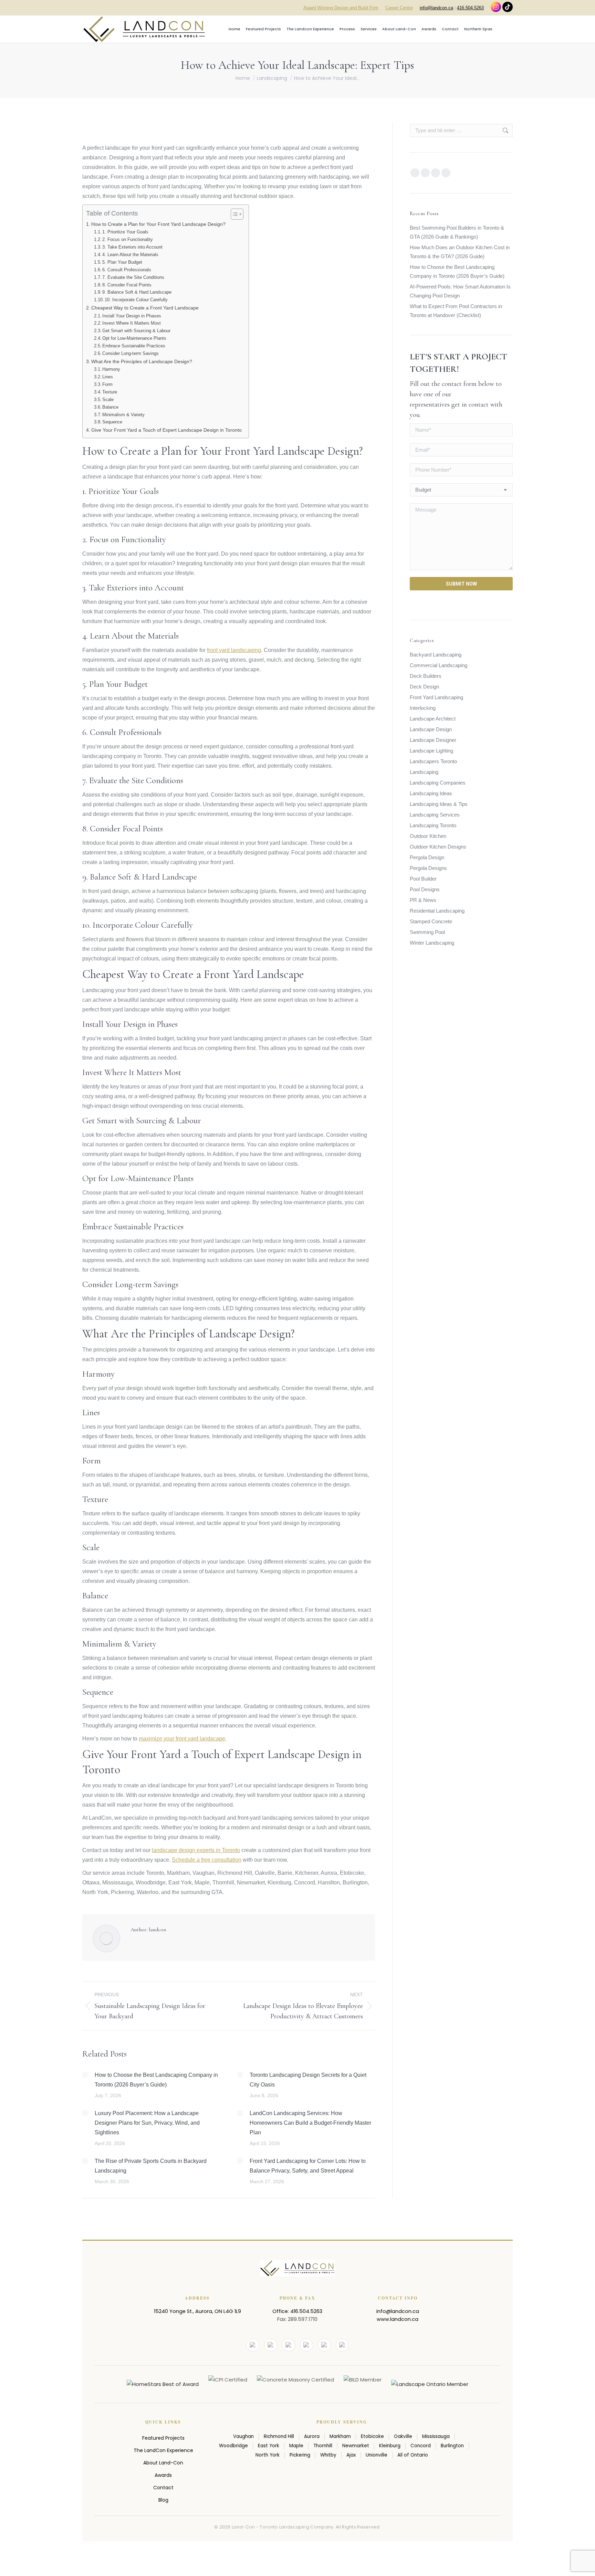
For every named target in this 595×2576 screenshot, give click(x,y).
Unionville (377, 2455)
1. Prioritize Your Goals (125, 232)
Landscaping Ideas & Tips (439, 804)
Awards (163, 2475)
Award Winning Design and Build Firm (341, 8)
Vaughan (243, 2437)
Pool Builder (423, 879)
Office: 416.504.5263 (297, 2311)
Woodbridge (233, 2446)
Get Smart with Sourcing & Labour (136, 331)
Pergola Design (427, 857)
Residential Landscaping (437, 911)
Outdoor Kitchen (428, 836)
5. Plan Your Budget (122, 262)
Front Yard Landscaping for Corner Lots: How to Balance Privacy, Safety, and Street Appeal (308, 2166)
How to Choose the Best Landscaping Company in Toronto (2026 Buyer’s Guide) (156, 2080)
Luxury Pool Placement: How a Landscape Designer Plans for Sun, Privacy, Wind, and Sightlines (147, 2123)
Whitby (328, 2455)
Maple (296, 2446)
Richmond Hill (279, 2437)
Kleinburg (390, 2446)
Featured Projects (163, 2438)
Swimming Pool (427, 932)
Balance (110, 407)
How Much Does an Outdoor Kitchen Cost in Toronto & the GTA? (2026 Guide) (460, 252)
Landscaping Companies (438, 783)
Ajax (351, 2455)
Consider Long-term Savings (131, 353)
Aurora (312, 2437)
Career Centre (399, 8)
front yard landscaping (234, 650)
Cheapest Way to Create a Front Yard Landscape (145, 308)
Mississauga (436, 2437)
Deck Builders (426, 676)
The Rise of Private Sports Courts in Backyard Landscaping (151, 2166)
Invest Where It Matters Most (132, 323)
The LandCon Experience (163, 2450)
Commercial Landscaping (439, 665)
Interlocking (423, 708)
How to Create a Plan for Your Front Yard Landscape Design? (158, 224)
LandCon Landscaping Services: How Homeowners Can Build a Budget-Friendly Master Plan (310, 2123)
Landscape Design (431, 729)
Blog (163, 2500)
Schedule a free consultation (207, 1860)
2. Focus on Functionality (128, 239)
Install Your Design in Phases (132, 316)
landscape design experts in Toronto (196, 1850)
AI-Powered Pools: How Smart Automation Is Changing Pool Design (460, 291)
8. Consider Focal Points (127, 285)
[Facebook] (253, 2345)
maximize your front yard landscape (182, 1739)
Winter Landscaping (432, 943)
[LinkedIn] (306, 2345)
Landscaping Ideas (431, 793)
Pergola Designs (428, 868)
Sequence (112, 422)
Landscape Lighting (431, 751)
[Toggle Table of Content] (234, 214)
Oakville (403, 2437)
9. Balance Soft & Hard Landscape (137, 292)
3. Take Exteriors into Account (132, 247)
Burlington (452, 2446)
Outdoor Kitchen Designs (438, 847)
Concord (421, 2446)
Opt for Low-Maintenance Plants (134, 338)
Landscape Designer (433, 740)
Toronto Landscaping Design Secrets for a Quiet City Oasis (308, 2080)
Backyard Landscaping (436, 655)
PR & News (423, 900)
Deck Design (424, 687)
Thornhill (323, 2446)
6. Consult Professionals (127, 270)
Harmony (111, 369)
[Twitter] (324, 2345)
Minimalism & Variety (123, 415)
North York (268, 2455)
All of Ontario (413, 2455)
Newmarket (356, 2446)
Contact (163, 2488)
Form (107, 384)
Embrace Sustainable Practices (134, 346)
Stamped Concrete (431, 921)
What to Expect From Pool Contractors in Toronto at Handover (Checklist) (456, 311)
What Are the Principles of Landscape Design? (142, 361)
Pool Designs (425, 889)
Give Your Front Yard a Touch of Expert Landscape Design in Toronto (166, 430)
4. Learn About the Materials (130, 255)
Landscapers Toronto (433, 761)
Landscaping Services (435, 815)
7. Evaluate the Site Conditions (133, 277)
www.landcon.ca (398, 2319)
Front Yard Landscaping (436, 697)
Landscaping (424, 772)
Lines (108, 377)
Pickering (300, 2455)
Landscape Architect (433, 719)
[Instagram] (289, 2345)
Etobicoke (372, 2437)
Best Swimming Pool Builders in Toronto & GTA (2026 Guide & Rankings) (457, 232)
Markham (340, 2437)
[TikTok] (342, 2345)
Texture (110, 392)
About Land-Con (163, 2463)
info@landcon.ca (436, 8)
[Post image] (85, 2075)
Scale (108, 399)
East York (269, 2446)
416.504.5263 (470, 8)
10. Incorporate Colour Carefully (136, 300)
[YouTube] (271, 2345)
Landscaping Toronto (433, 825)
